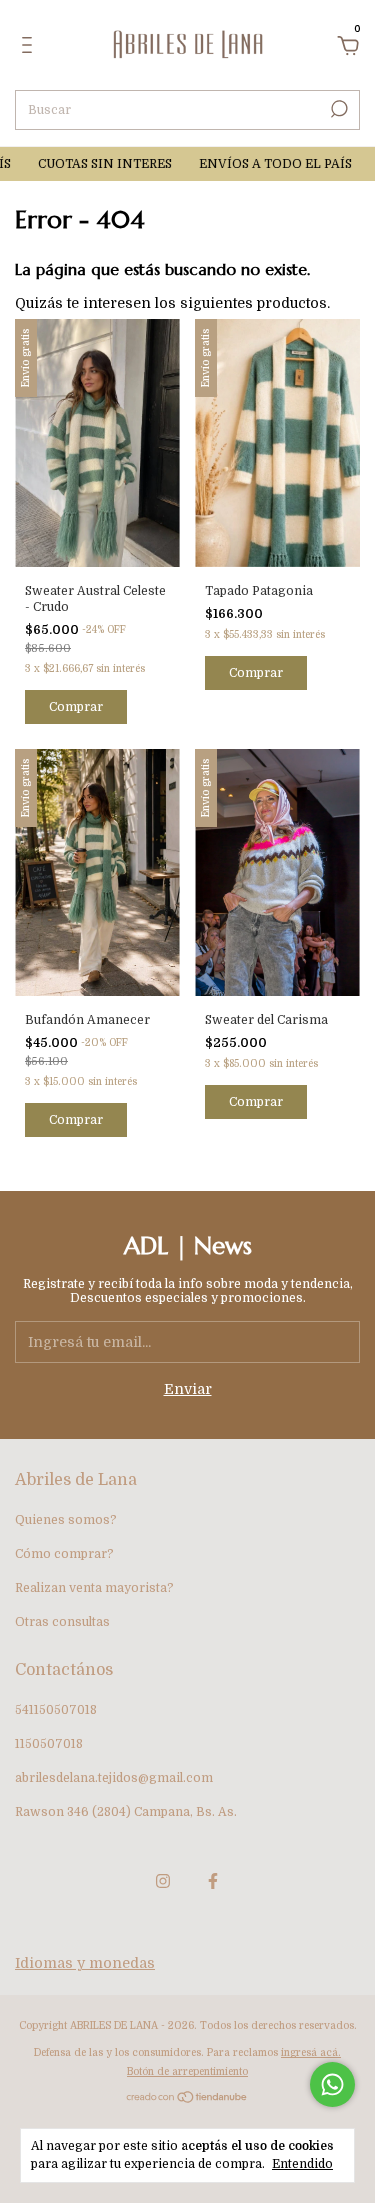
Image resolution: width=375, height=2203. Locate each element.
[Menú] (30, 48)
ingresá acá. (311, 2052)
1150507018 (49, 1744)
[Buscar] (337, 109)
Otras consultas (62, 1622)
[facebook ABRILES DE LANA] (213, 1881)
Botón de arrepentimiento (187, 2071)
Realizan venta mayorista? (94, 1588)
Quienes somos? (66, 1520)
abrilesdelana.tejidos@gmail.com (114, 1778)
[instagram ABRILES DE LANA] (163, 1881)
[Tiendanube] (187, 2099)
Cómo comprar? (64, 1554)
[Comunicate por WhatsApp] (332, 2084)
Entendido (302, 2164)
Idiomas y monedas (85, 1963)
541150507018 (56, 1710)
